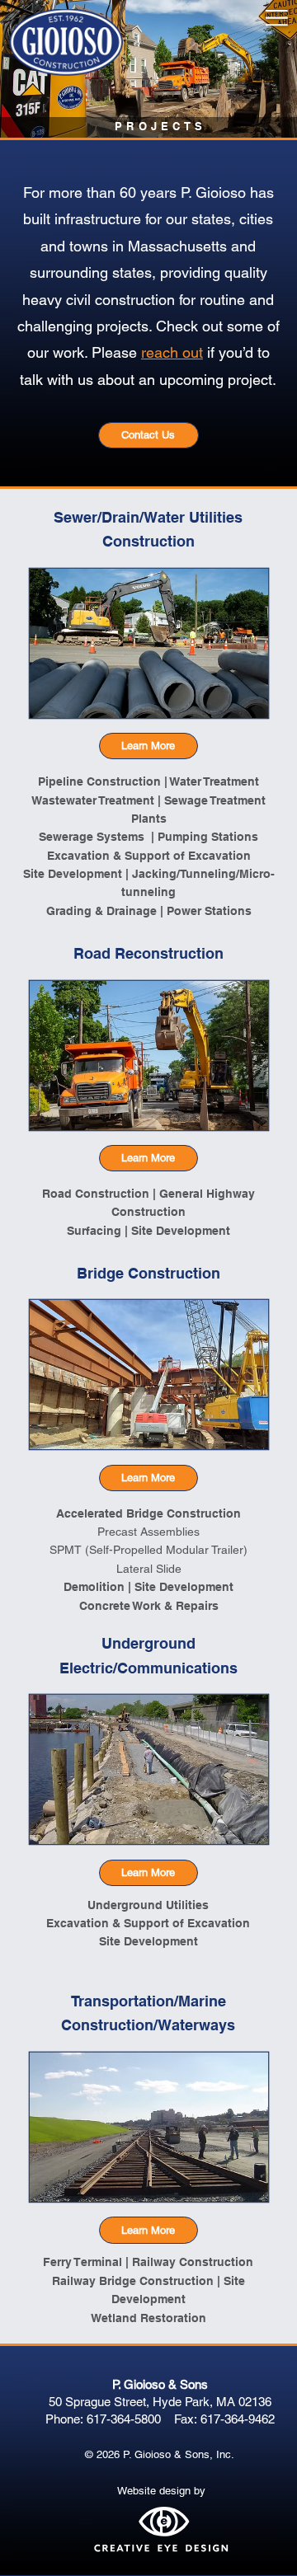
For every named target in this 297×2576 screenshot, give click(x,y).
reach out (172, 352)
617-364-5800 (124, 2419)
